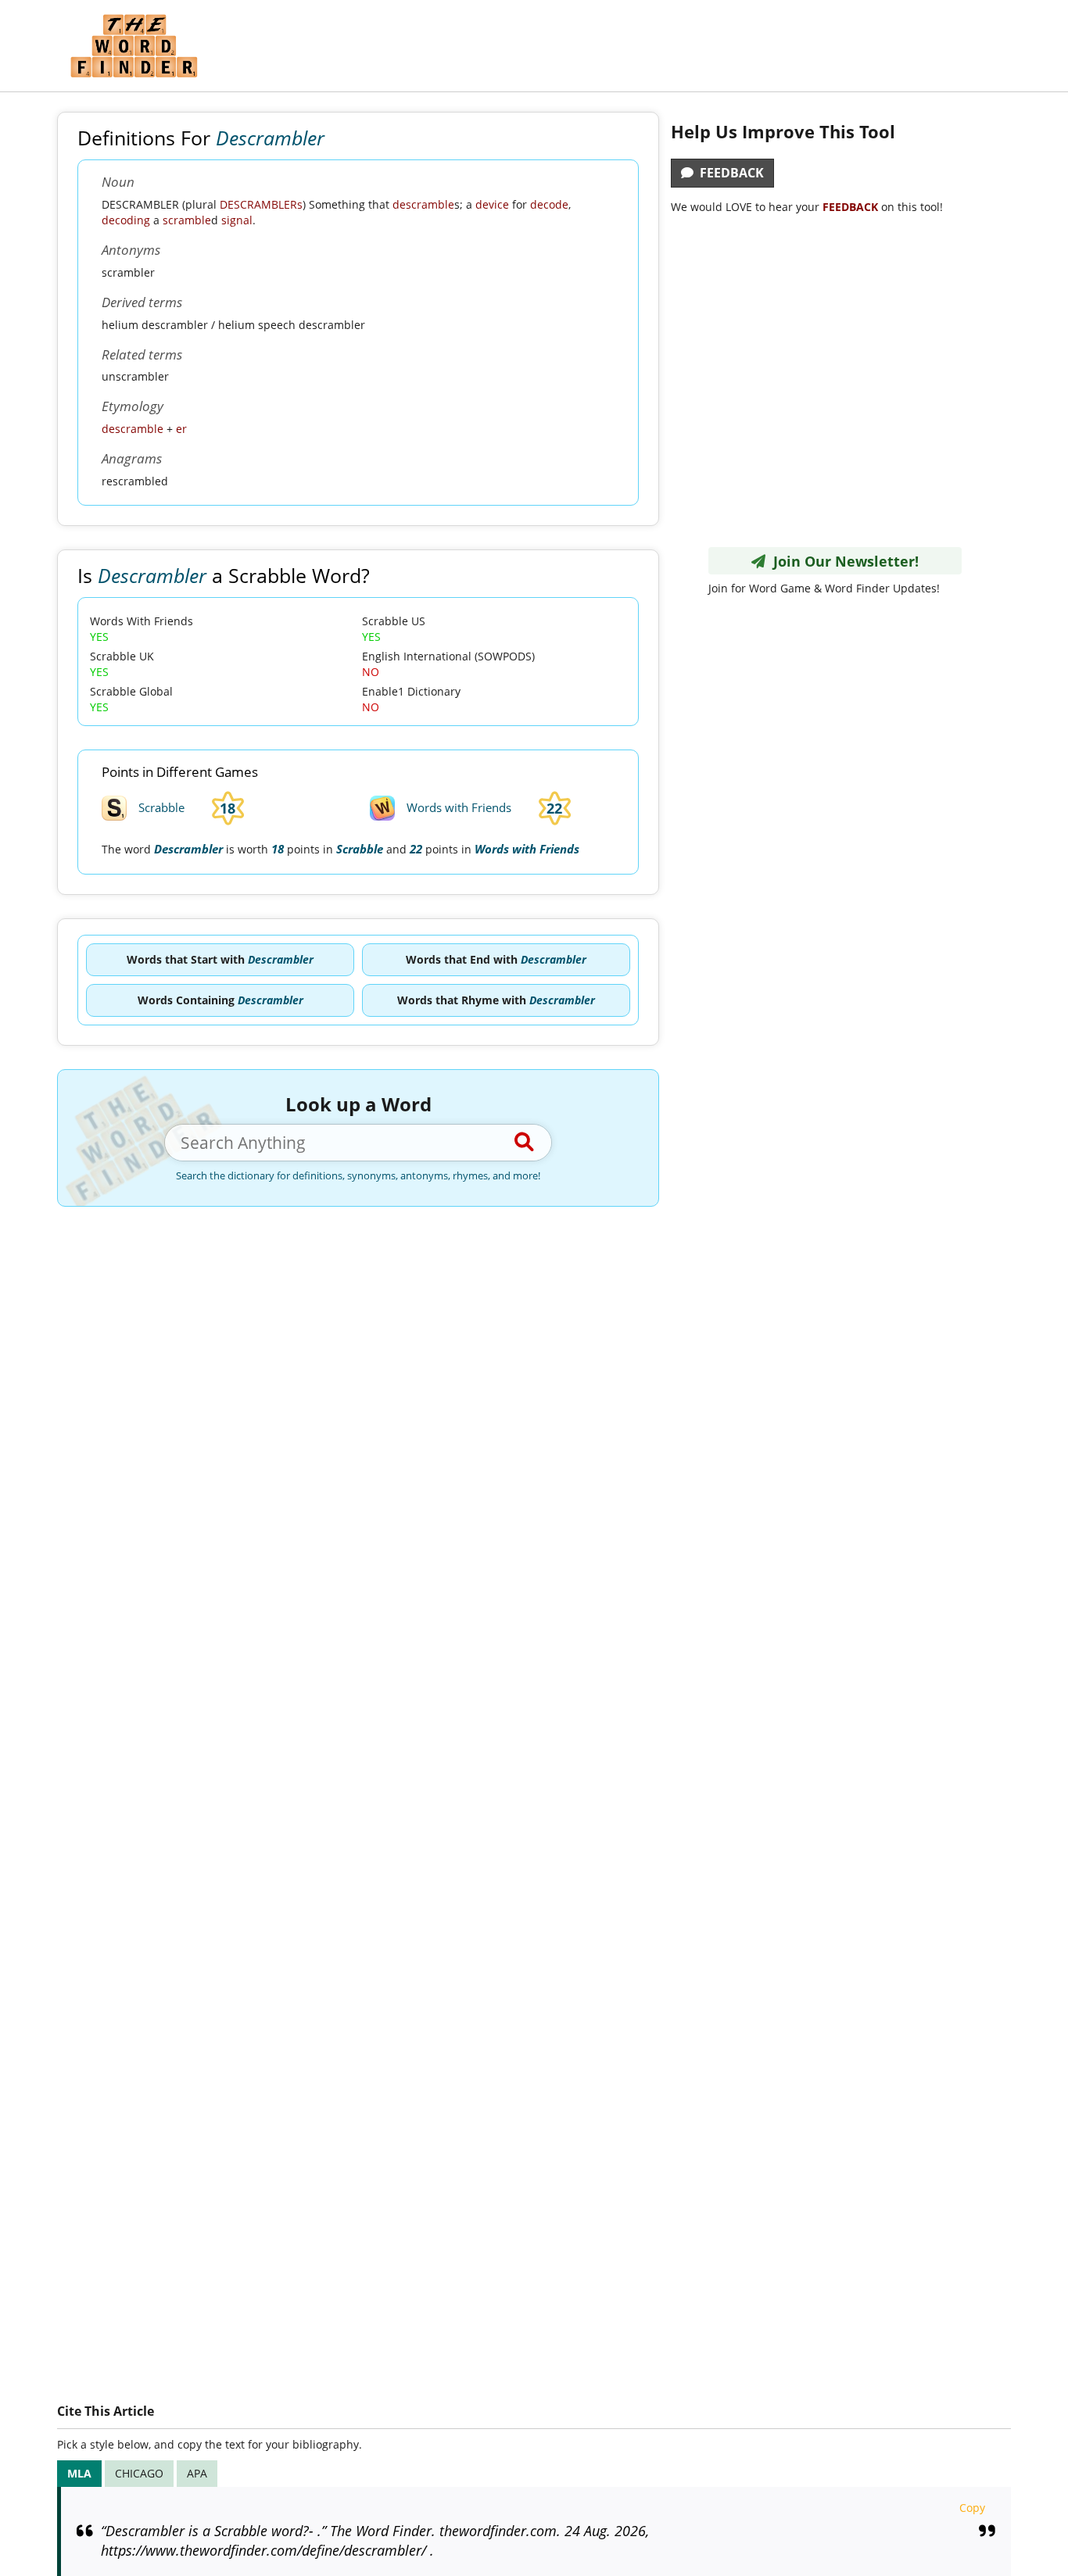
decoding (126, 220)
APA (197, 2473)
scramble (187, 220)
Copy (972, 2508)
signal (237, 220)
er (181, 429)
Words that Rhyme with (496, 1000)
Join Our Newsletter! (842, 561)
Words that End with (496, 959)
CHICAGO (139, 2473)
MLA (79, 2473)
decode (549, 204)
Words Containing (220, 1000)
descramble (423, 204)
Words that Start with (220, 959)
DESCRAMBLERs (261, 204)
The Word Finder (134, 46)
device (492, 204)
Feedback (729, 173)
